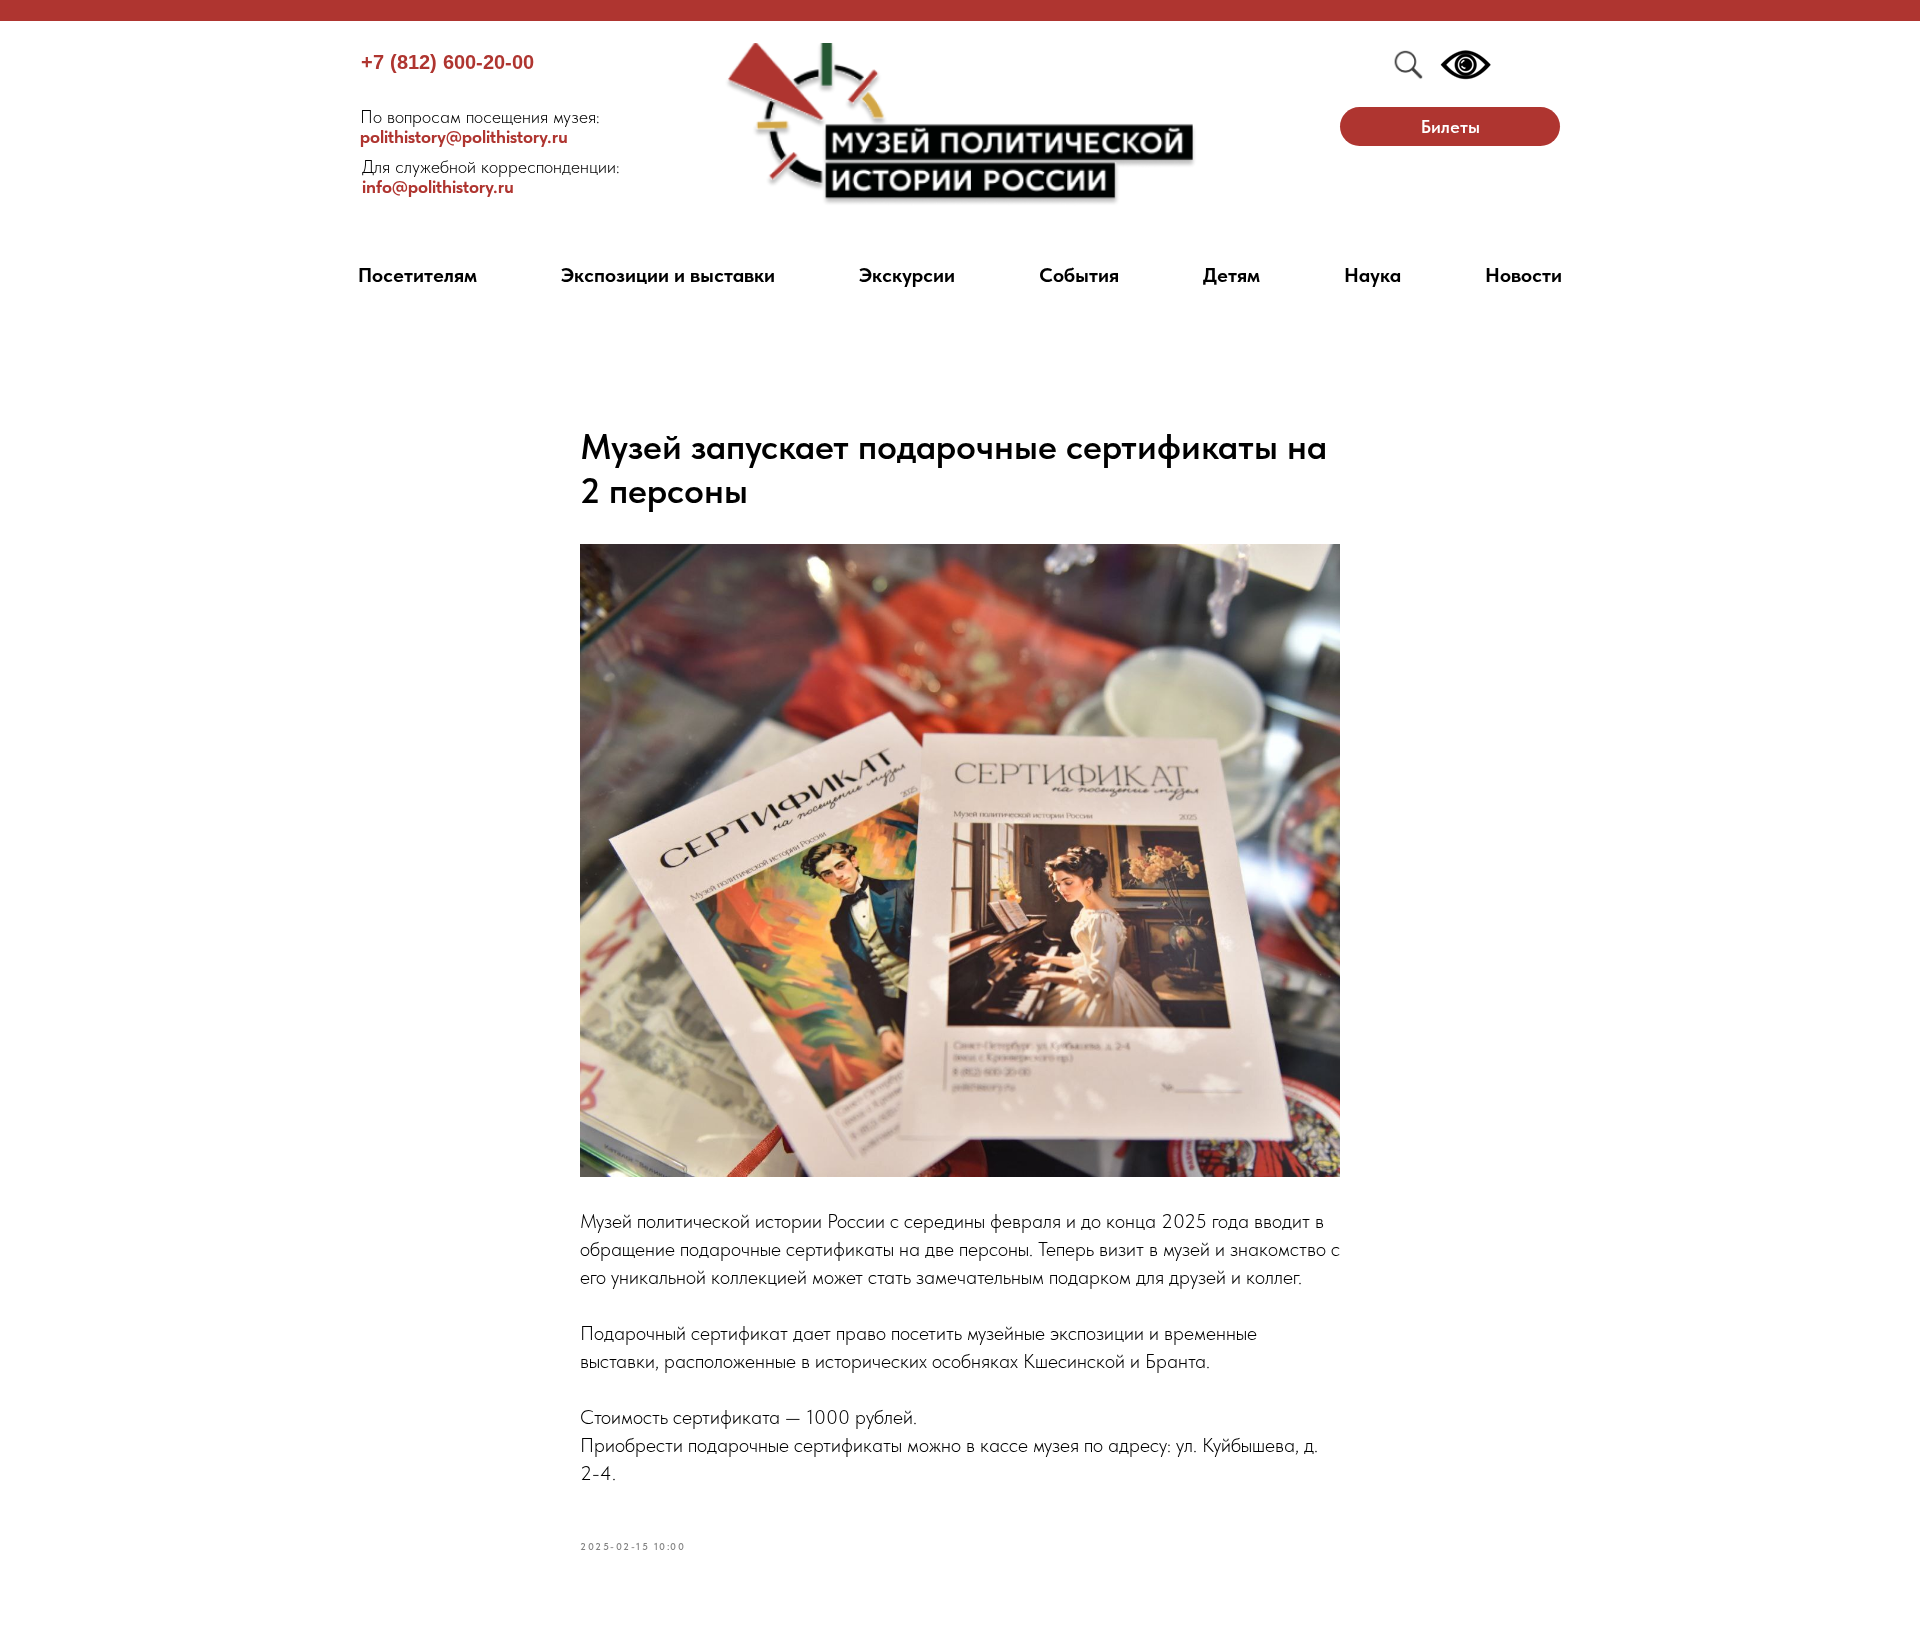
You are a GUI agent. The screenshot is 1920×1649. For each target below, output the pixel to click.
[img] (960, 124)
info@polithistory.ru (491, 176)
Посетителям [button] (417, 275)
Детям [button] (1231, 275)
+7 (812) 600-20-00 (447, 62)
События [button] (1079, 275)
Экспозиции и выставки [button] (668, 275)
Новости (1523, 275)
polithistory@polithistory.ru (480, 126)
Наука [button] (1372, 275)
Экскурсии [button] (907, 275)
